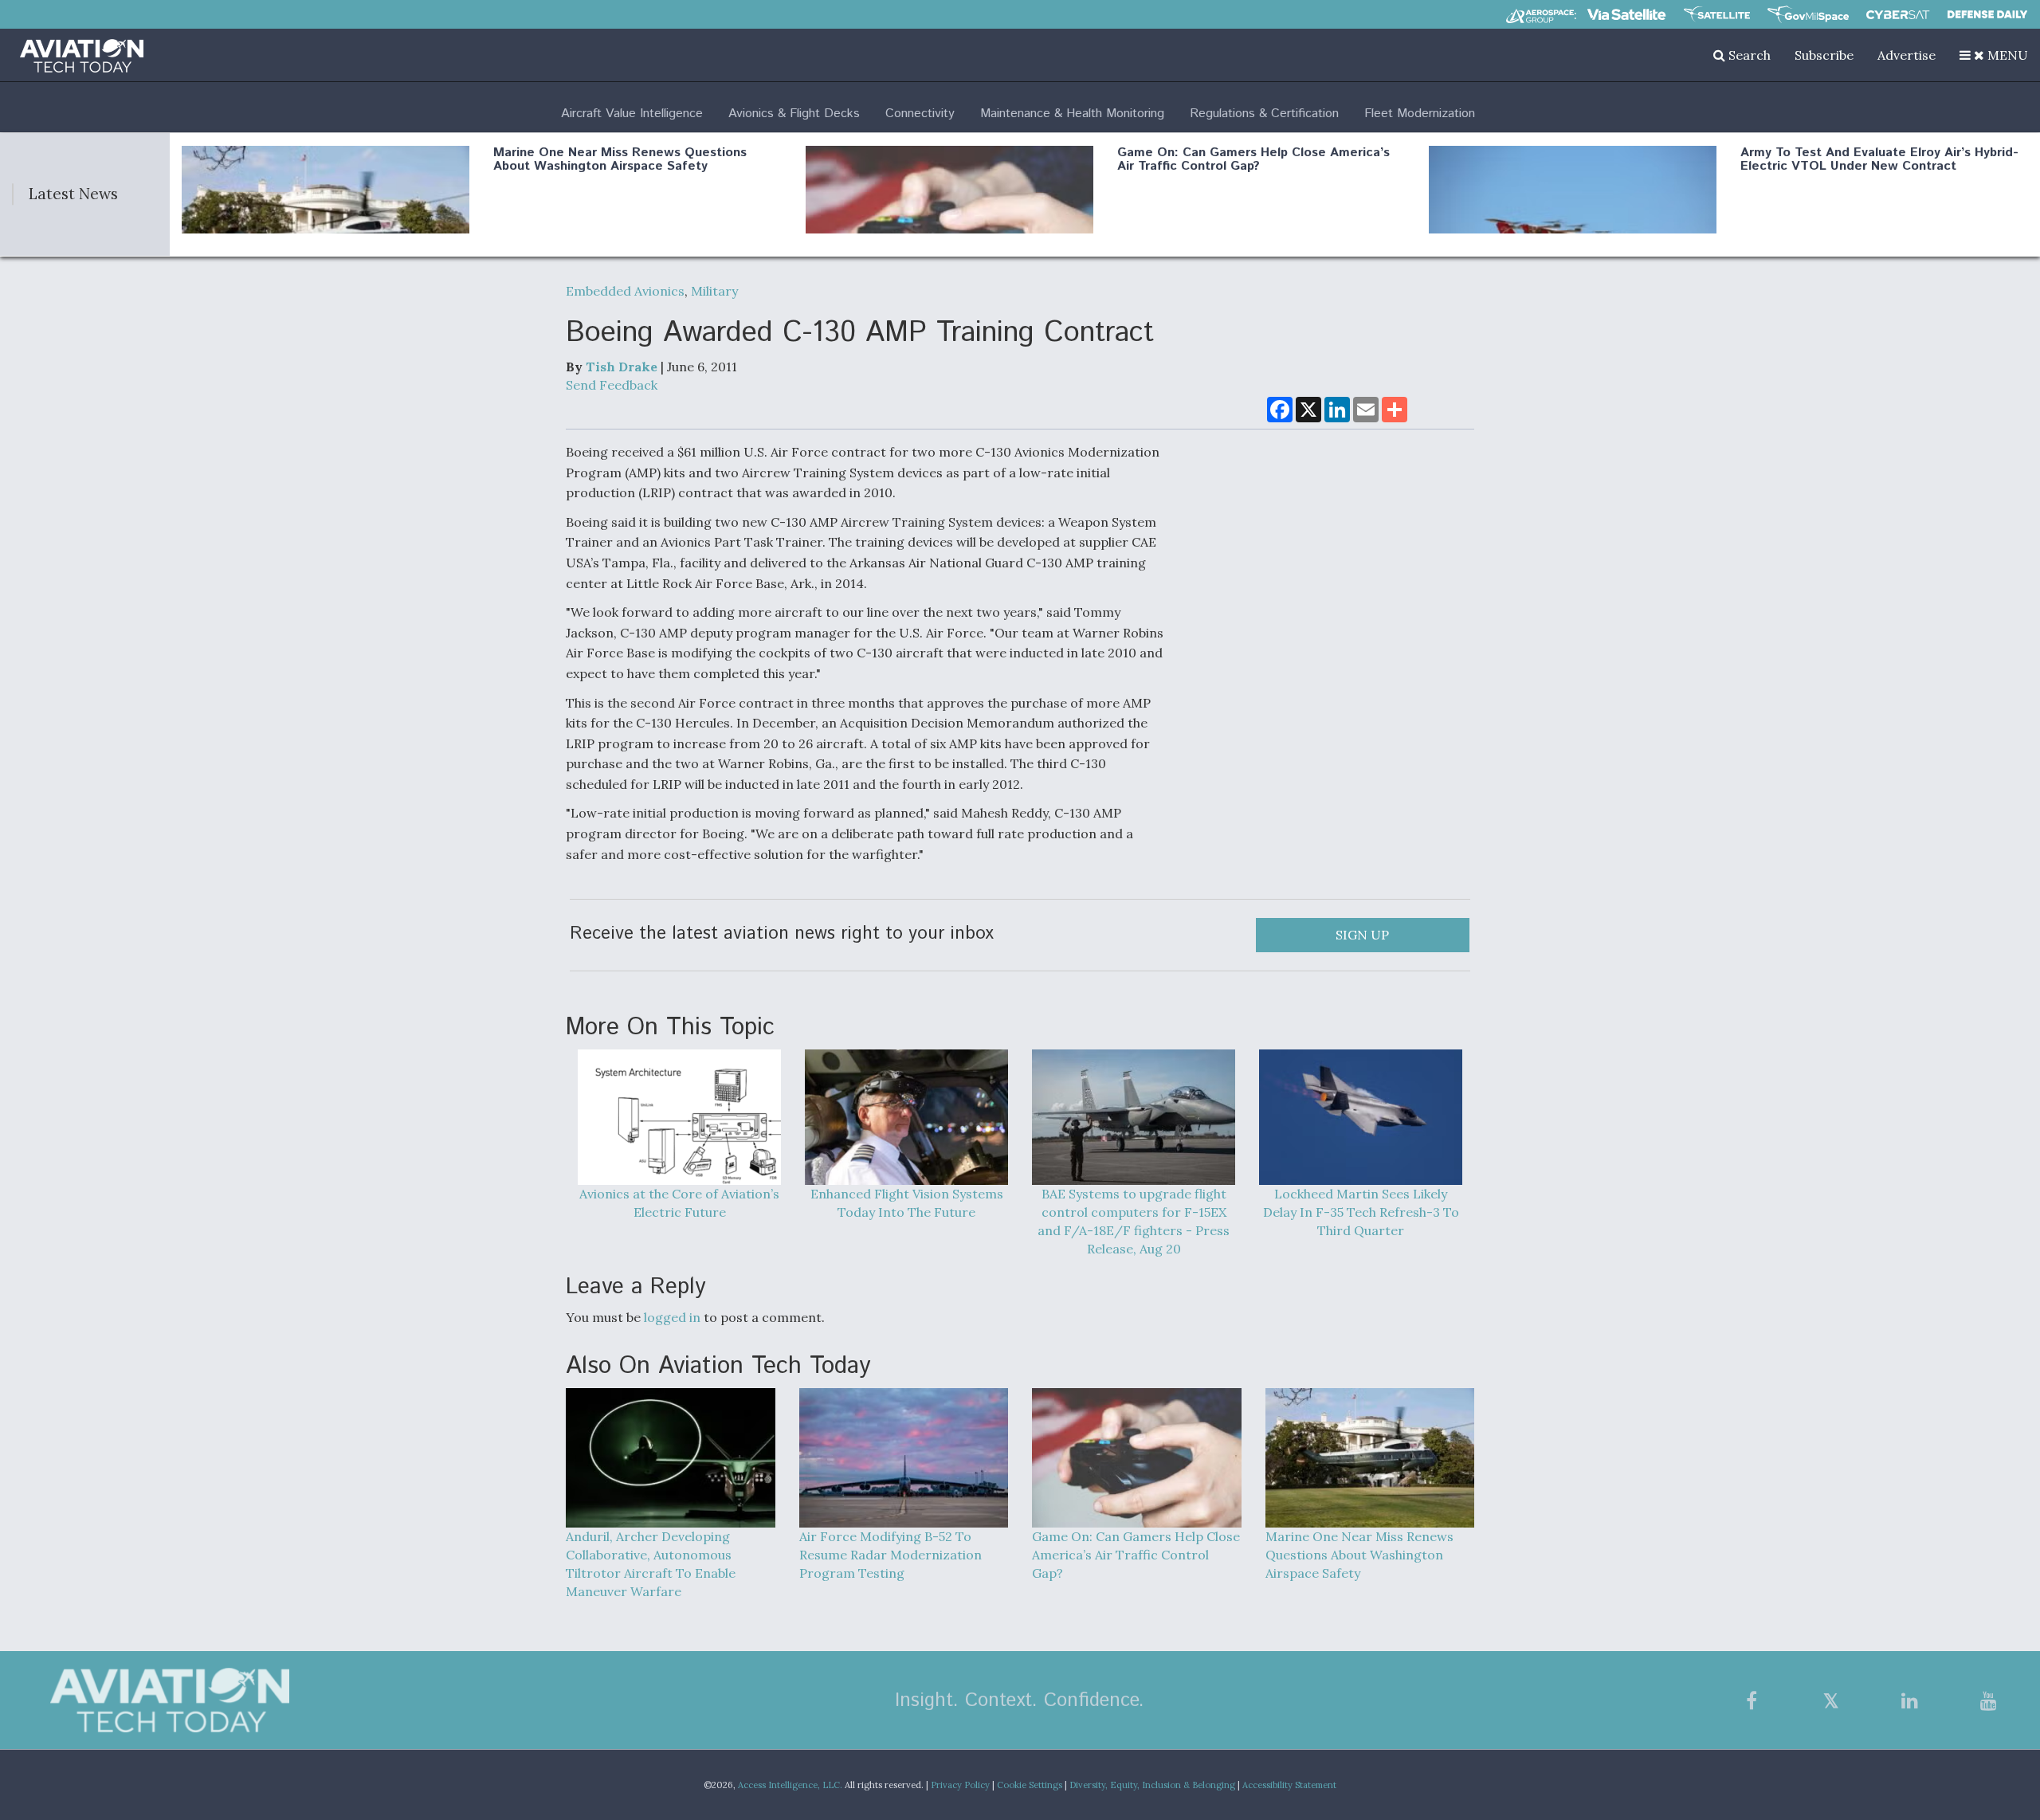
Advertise (1907, 55)
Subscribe (1824, 55)
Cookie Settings (1030, 1785)
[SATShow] (1717, 14)
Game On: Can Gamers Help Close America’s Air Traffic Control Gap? (1253, 160)
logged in (672, 1317)
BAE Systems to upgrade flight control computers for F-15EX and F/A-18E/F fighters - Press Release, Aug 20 (1134, 1221)
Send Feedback (612, 385)
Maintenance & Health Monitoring (1072, 114)
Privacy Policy (960, 1785)
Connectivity (920, 114)
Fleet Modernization (1420, 114)
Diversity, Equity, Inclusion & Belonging (1152, 1785)
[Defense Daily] (1987, 14)
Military (714, 291)
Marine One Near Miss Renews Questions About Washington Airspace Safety (620, 160)
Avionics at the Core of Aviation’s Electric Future (679, 1203)
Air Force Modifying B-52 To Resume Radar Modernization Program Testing (891, 1555)
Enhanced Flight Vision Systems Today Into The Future (907, 1203)
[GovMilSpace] (1808, 14)
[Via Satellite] (1626, 14)
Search (1748, 55)
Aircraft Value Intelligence (632, 114)
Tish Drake (622, 367)
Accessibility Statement (1289, 1785)
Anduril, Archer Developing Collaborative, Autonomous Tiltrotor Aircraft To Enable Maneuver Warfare (651, 1564)
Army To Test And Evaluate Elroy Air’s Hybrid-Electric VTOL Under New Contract (1879, 160)
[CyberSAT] (1898, 15)
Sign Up (1362, 935)
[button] (1994, 55)
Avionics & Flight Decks (794, 114)
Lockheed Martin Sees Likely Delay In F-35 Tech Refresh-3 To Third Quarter (1361, 1212)
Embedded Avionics (625, 291)
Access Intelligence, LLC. (790, 1785)
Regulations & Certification (1264, 114)
